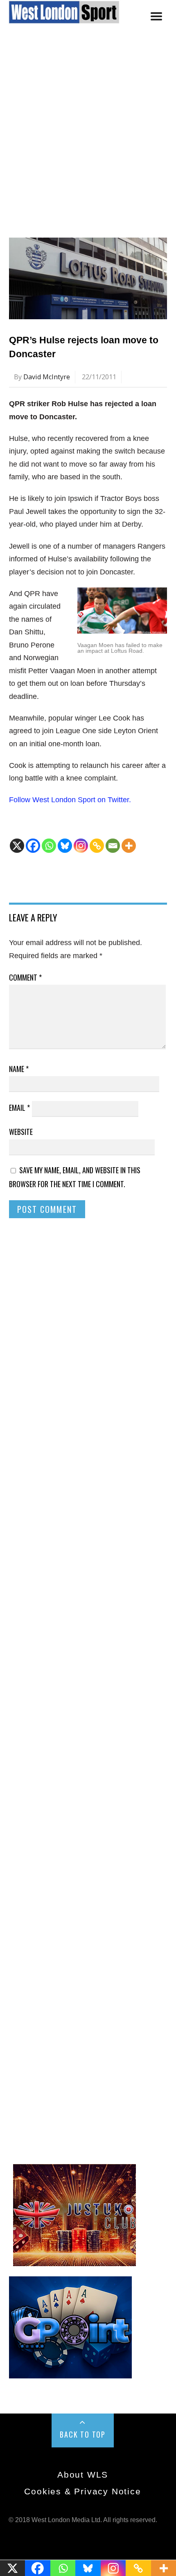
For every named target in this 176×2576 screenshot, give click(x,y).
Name (19, 1069)
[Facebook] (33, 846)
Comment (25, 977)
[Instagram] (81, 846)
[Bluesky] (65, 846)
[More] (129, 846)
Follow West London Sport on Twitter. (70, 800)
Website (21, 1132)
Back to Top (83, 2434)
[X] (17, 846)
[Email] (113, 846)
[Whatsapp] (49, 846)
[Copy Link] (97, 846)
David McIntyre (47, 377)
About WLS (83, 2475)
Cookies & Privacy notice (82, 2491)
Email (19, 1108)
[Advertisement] (88, 142)
